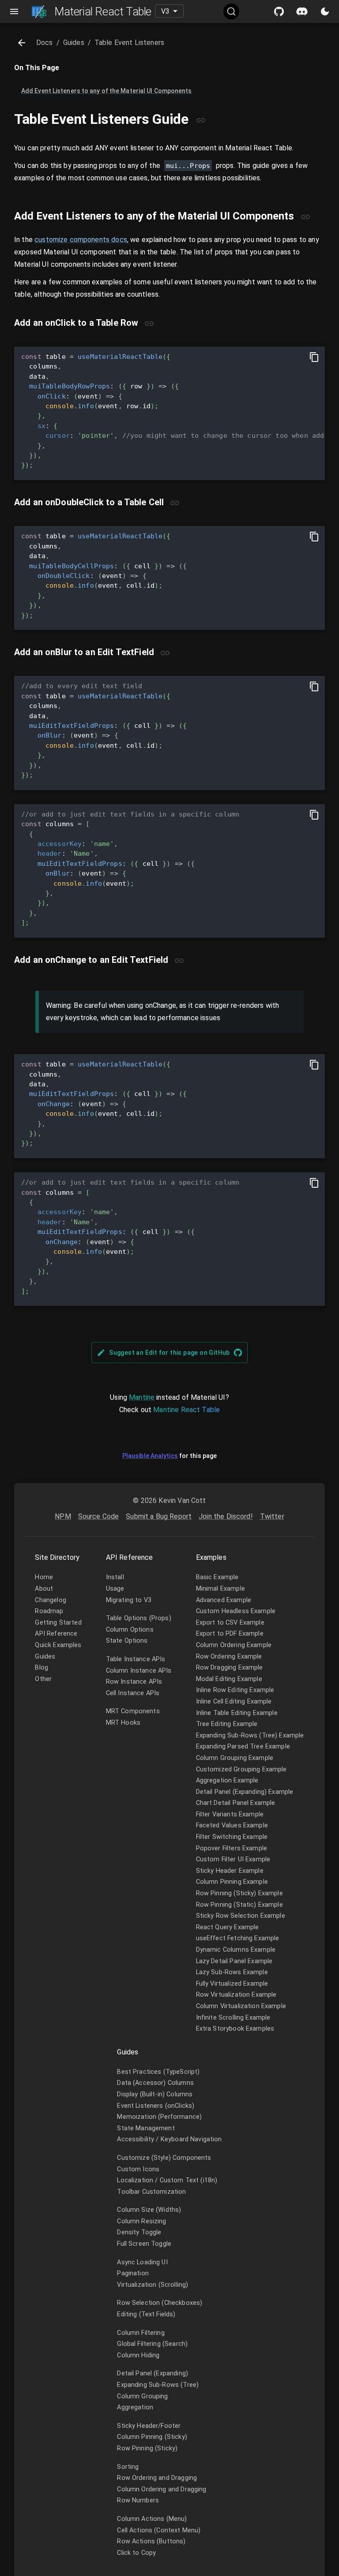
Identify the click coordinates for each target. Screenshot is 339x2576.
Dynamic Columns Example (236, 1950)
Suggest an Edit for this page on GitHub (169, 1353)
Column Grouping (142, 2396)
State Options (127, 1641)
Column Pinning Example (232, 1882)
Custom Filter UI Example (233, 1859)
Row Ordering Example (229, 1657)
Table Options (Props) (139, 1618)
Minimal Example (220, 1589)
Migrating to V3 (129, 1600)
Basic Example (217, 1577)
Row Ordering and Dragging (157, 2478)
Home (44, 1577)
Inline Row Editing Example (235, 1690)
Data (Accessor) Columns (155, 2083)
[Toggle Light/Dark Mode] (325, 11)
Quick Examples (58, 1645)
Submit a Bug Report (159, 1516)
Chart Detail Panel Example (236, 1803)
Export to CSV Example (230, 1623)
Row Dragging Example (230, 1668)
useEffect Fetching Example (238, 1938)
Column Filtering (141, 2333)
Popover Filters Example (232, 1848)
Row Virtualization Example (236, 1995)
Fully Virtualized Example (232, 1984)
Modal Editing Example (229, 1679)
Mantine (142, 1397)
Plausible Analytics (150, 1456)
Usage (115, 1589)
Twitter (272, 1516)
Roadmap (49, 1611)
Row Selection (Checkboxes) (160, 2303)
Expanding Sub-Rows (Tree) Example (250, 1735)
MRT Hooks (123, 1723)
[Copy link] (201, 120)
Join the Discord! (226, 1516)
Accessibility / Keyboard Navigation (169, 2139)
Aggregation (135, 2407)
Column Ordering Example (234, 1645)
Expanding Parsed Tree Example (243, 1747)
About (44, 1589)
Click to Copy (136, 2553)
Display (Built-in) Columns (155, 2094)
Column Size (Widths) (149, 2210)
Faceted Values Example (232, 1825)
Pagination (133, 2273)
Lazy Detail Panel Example (234, 1961)
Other (43, 1679)
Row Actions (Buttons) (151, 2541)
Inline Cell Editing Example (234, 1702)
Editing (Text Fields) (146, 2314)
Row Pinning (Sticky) (147, 2448)
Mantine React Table (186, 1410)
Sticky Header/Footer (149, 2426)
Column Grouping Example (235, 1758)
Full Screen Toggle (144, 2244)
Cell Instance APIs (133, 1693)
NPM (63, 1516)
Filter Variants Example (230, 1814)
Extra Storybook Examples (235, 2029)
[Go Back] (22, 43)
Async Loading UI (142, 2262)
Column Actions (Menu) (152, 2519)
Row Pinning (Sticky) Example (239, 1893)
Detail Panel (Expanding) (153, 2373)
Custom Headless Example (236, 1611)
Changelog (50, 1600)
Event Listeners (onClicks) (156, 2106)
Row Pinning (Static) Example (239, 1905)
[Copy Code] (314, 357)
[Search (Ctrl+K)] (231, 11)
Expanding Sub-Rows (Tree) (158, 2385)
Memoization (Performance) (159, 2117)
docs (45, 43)
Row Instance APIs (134, 1682)
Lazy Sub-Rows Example (232, 1972)
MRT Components (133, 1711)
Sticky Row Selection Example (241, 1916)
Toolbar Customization (151, 2192)
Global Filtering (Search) (152, 2344)
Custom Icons (138, 2169)
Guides (45, 1657)
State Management (146, 2128)
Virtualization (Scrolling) (153, 2285)
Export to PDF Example (230, 1634)
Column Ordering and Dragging (162, 2489)
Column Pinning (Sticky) (152, 2437)
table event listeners (129, 43)
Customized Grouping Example (241, 1769)
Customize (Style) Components (164, 2158)
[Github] (279, 11)
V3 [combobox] (165, 11)
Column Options (130, 1630)
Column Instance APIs (139, 1671)
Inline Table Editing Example (237, 1713)
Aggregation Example (227, 1780)
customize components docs (81, 240)
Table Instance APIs (136, 1659)
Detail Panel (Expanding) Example (245, 1792)
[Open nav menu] (14, 11)
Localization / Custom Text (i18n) (167, 2180)
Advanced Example (224, 1600)
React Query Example (228, 1927)
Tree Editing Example (227, 1724)
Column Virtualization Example (241, 2006)
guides (74, 43)
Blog (41, 1668)
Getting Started (58, 1623)
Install (115, 1577)
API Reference (56, 1634)
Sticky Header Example (230, 1871)
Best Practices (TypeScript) (158, 2072)
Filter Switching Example (232, 1837)
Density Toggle (139, 2232)
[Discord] (302, 11)
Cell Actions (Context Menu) (159, 2530)
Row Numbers (138, 2500)
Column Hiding (138, 2355)
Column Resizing (141, 2221)
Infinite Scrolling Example (233, 2018)
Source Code (99, 1516)
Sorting (128, 2467)
